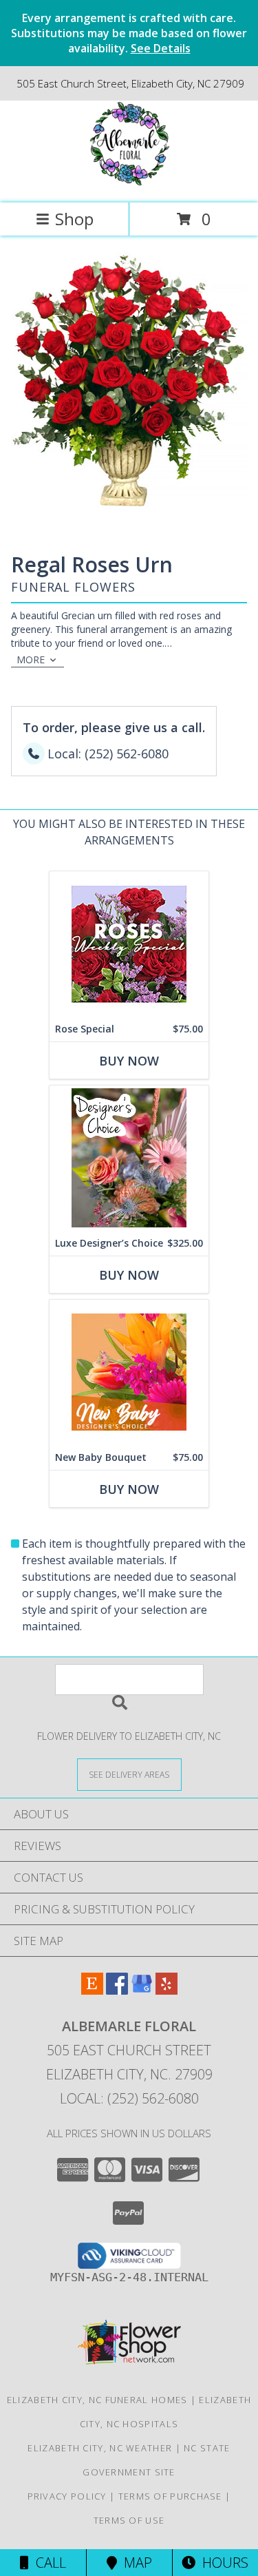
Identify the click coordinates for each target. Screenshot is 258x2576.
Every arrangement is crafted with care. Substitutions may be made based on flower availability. (129, 33)
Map (135, 2563)
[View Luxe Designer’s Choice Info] (129, 1158)
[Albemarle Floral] (129, 183)
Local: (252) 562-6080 (129, 2098)
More (31, 659)
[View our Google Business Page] (142, 1990)
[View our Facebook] (117, 1990)
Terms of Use (129, 2520)
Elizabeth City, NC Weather (100, 2448)
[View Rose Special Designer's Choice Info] (129, 944)
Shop (74, 219)
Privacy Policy (67, 2496)
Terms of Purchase (170, 2496)
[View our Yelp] (166, 1990)
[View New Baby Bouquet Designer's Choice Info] (129, 1372)
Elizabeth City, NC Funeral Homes (97, 2400)
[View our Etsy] (92, 1990)
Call (47, 2563)
